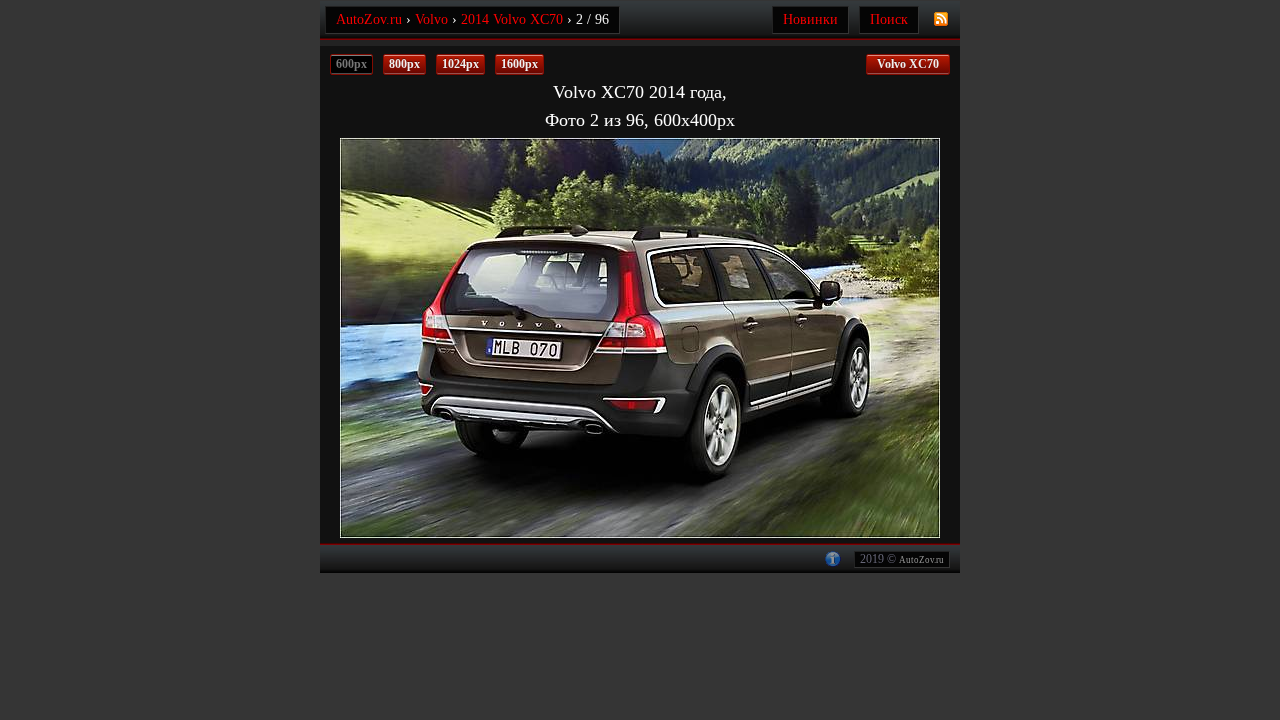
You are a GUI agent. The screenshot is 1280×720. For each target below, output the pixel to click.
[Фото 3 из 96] (822, 338)
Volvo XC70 (908, 64)
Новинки (810, 19)
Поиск (889, 19)
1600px (519, 64)
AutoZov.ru (921, 560)
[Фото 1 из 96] (458, 338)
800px (404, 64)
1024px (460, 64)
